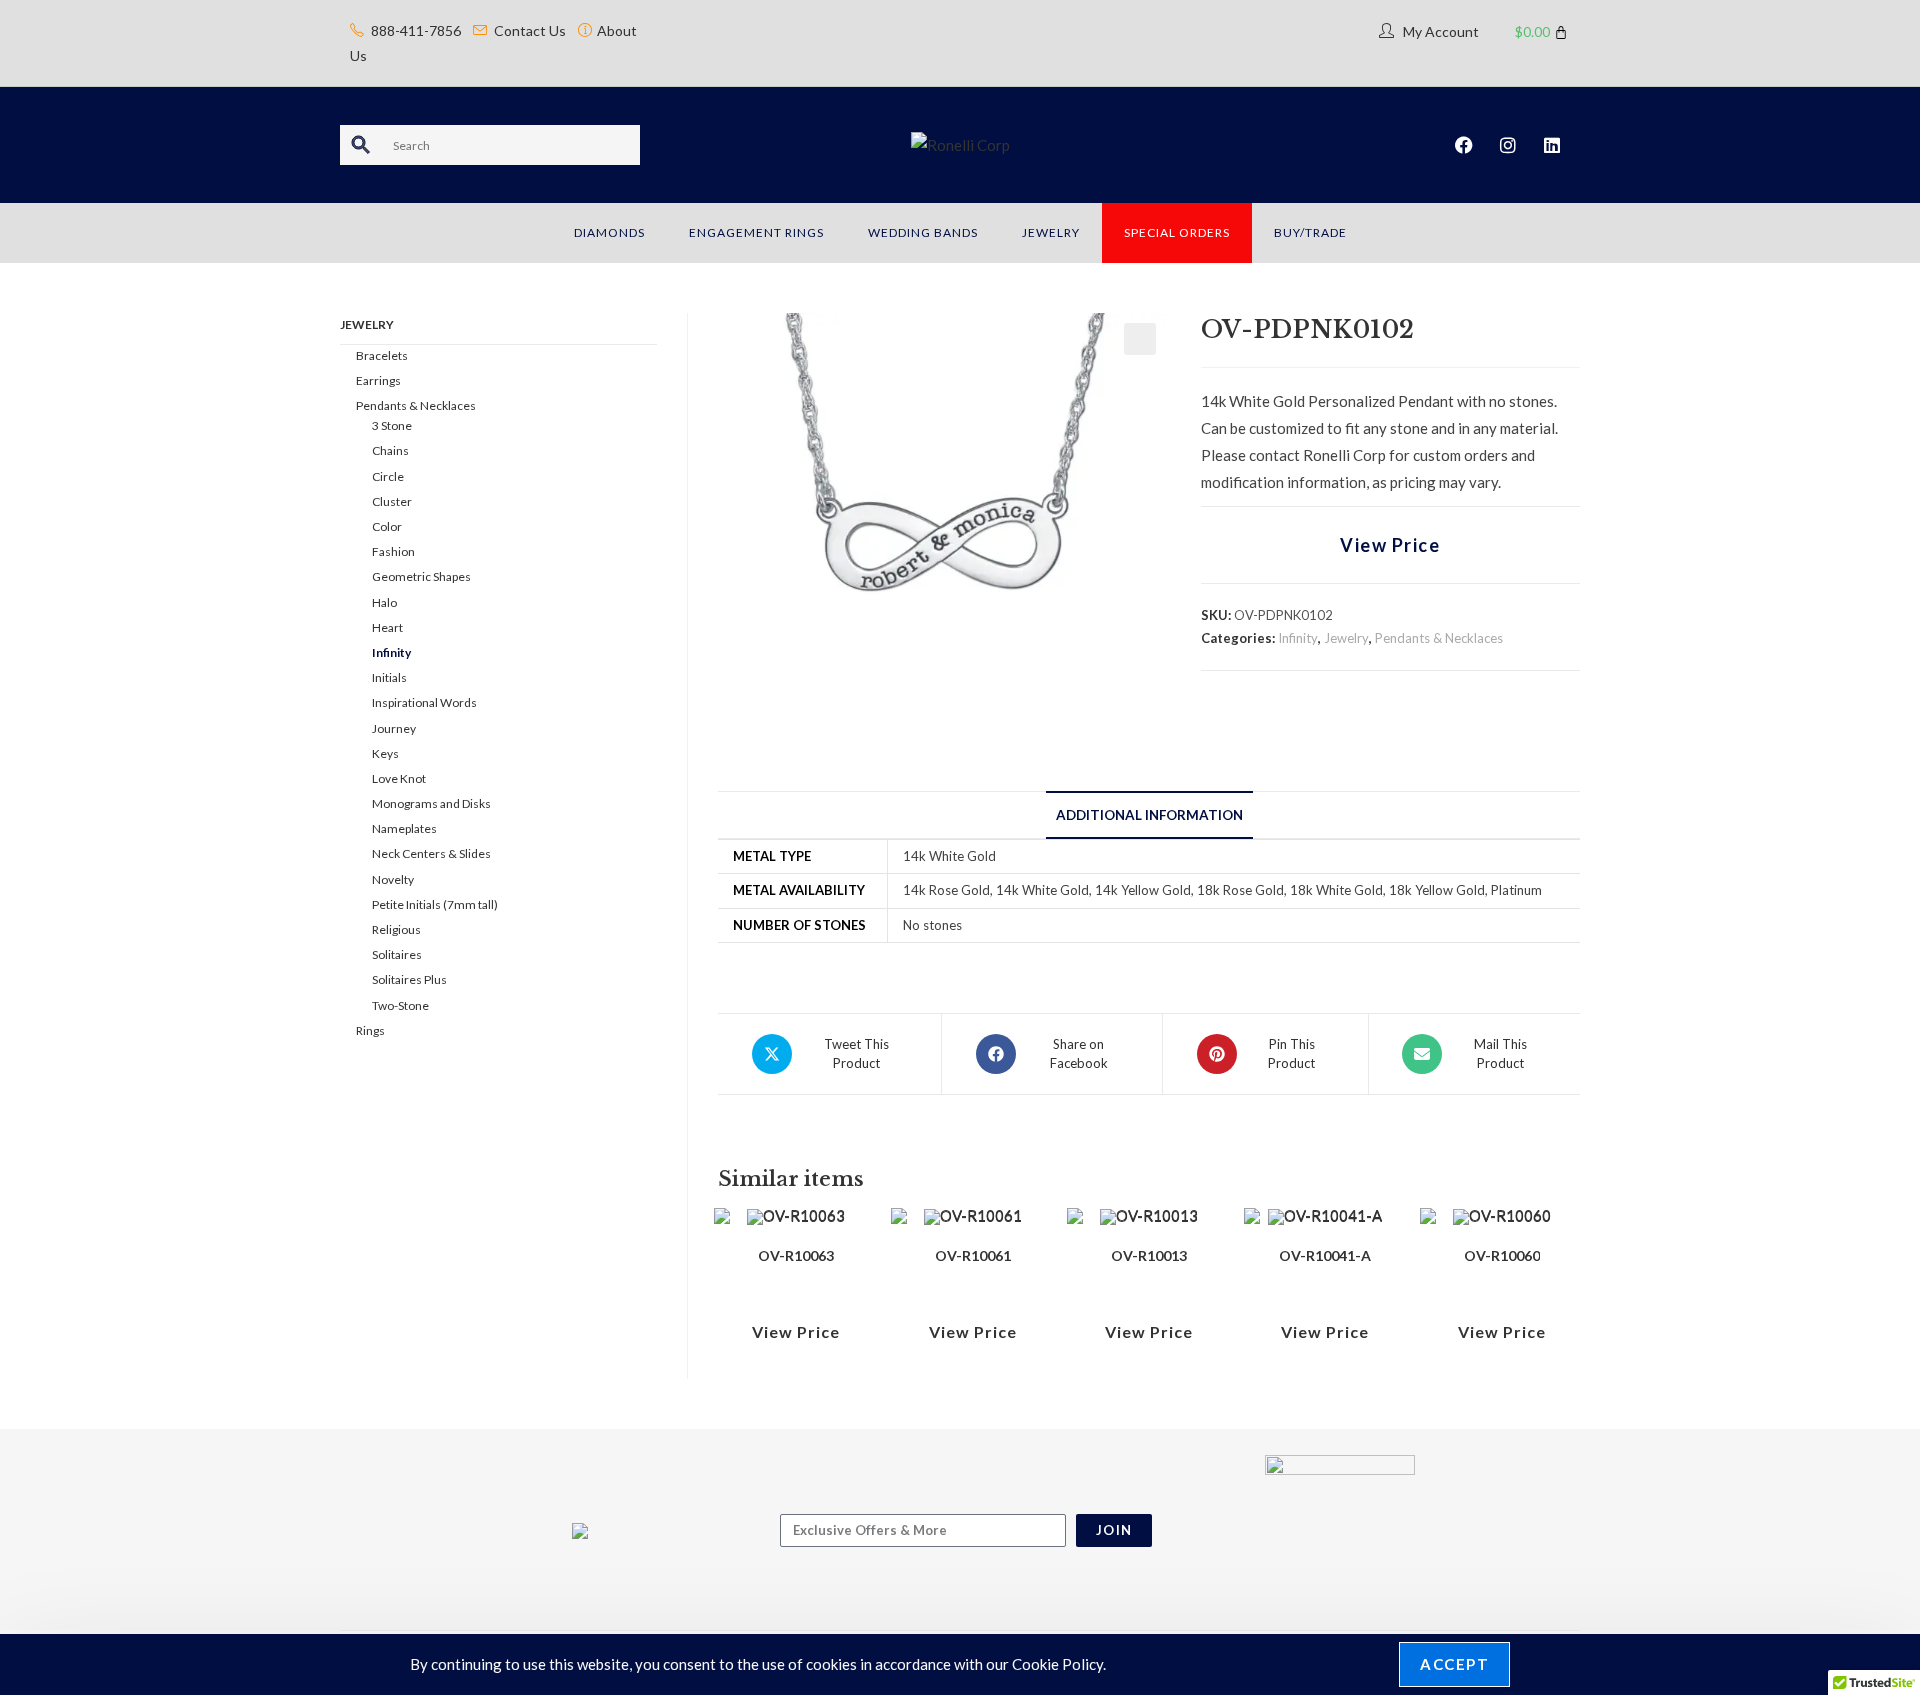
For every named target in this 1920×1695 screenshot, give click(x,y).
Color (387, 526)
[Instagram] (1508, 145)
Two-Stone (400, 1005)
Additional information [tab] (1149, 815)
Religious (396, 929)
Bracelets (382, 355)
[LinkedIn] (1552, 145)
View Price (1390, 545)
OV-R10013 (1149, 1255)
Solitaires (397, 954)
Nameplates (404, 828)
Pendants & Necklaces (1439, 638)
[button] (1140, 339)
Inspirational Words (424, 702)
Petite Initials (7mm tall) (435, 904)
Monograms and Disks (431, 803)
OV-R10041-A (1325, 1255)
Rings (370, 1030)
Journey (394, 728)
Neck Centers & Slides (431, 853)
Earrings (378, 380)
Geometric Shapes (421, 576)
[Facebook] (1464, 145)
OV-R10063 (796, 1255)
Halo (384, 602)
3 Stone (392, 425)
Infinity (1298, 638)
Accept (1454, 1664)
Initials (389, 677)
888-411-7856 (416, 30)
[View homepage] (960, 144)
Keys (385, 753)
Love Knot (399, 778)
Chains (390, 450)
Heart (387, 627)
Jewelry (1346, 638)
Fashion (393, 551)
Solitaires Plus (409, 979)
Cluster (392, 501)
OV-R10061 (973, 1255)
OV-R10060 (1502, 1255)
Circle (388, 476)
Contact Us (530, 30)
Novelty (393, 879)
